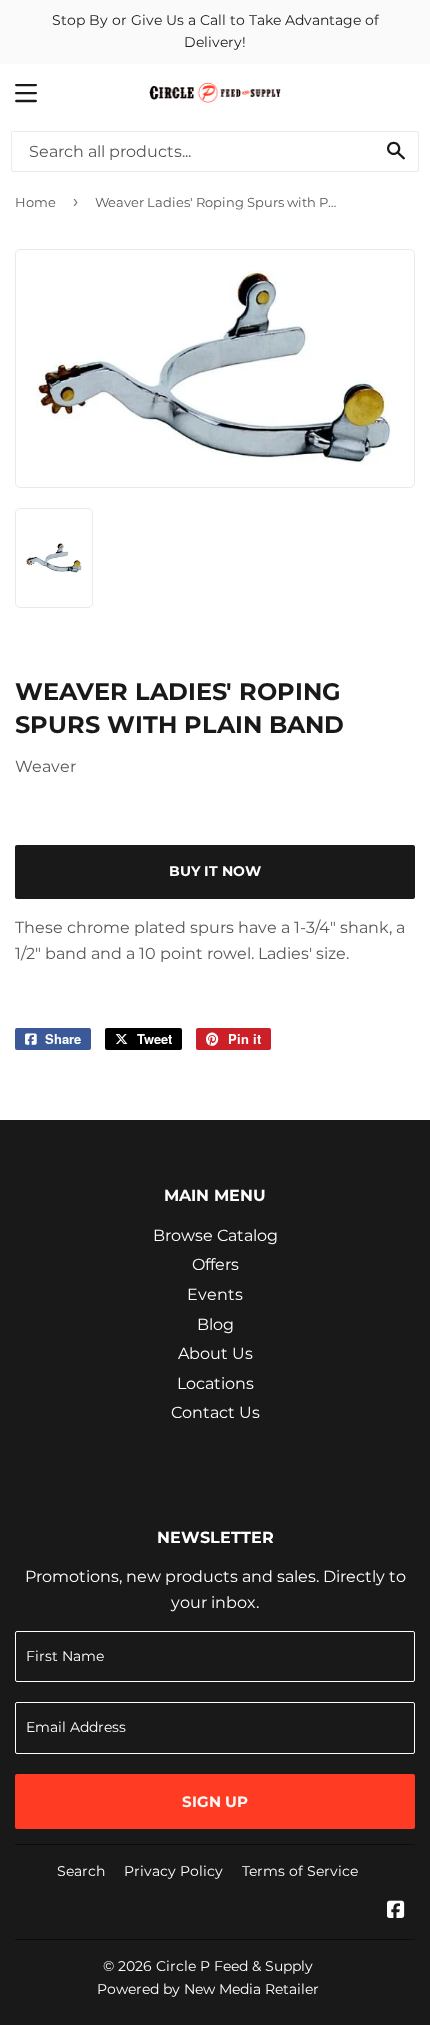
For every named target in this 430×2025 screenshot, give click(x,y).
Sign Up (215, 1801)
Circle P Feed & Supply (234, 1966)
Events (215, 1294)
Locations (215, 1383)
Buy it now (215, 871)
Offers (215, 1264)
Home (35, 202)
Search (81, 1871)
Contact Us (215, 1412)
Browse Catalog (215, 1235)
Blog (215, 1324)
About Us (215, 1353)
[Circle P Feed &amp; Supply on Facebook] (396, 1911)
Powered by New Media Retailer (208, 1989)
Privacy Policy (173, 1871)
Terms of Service (300, 1871)
